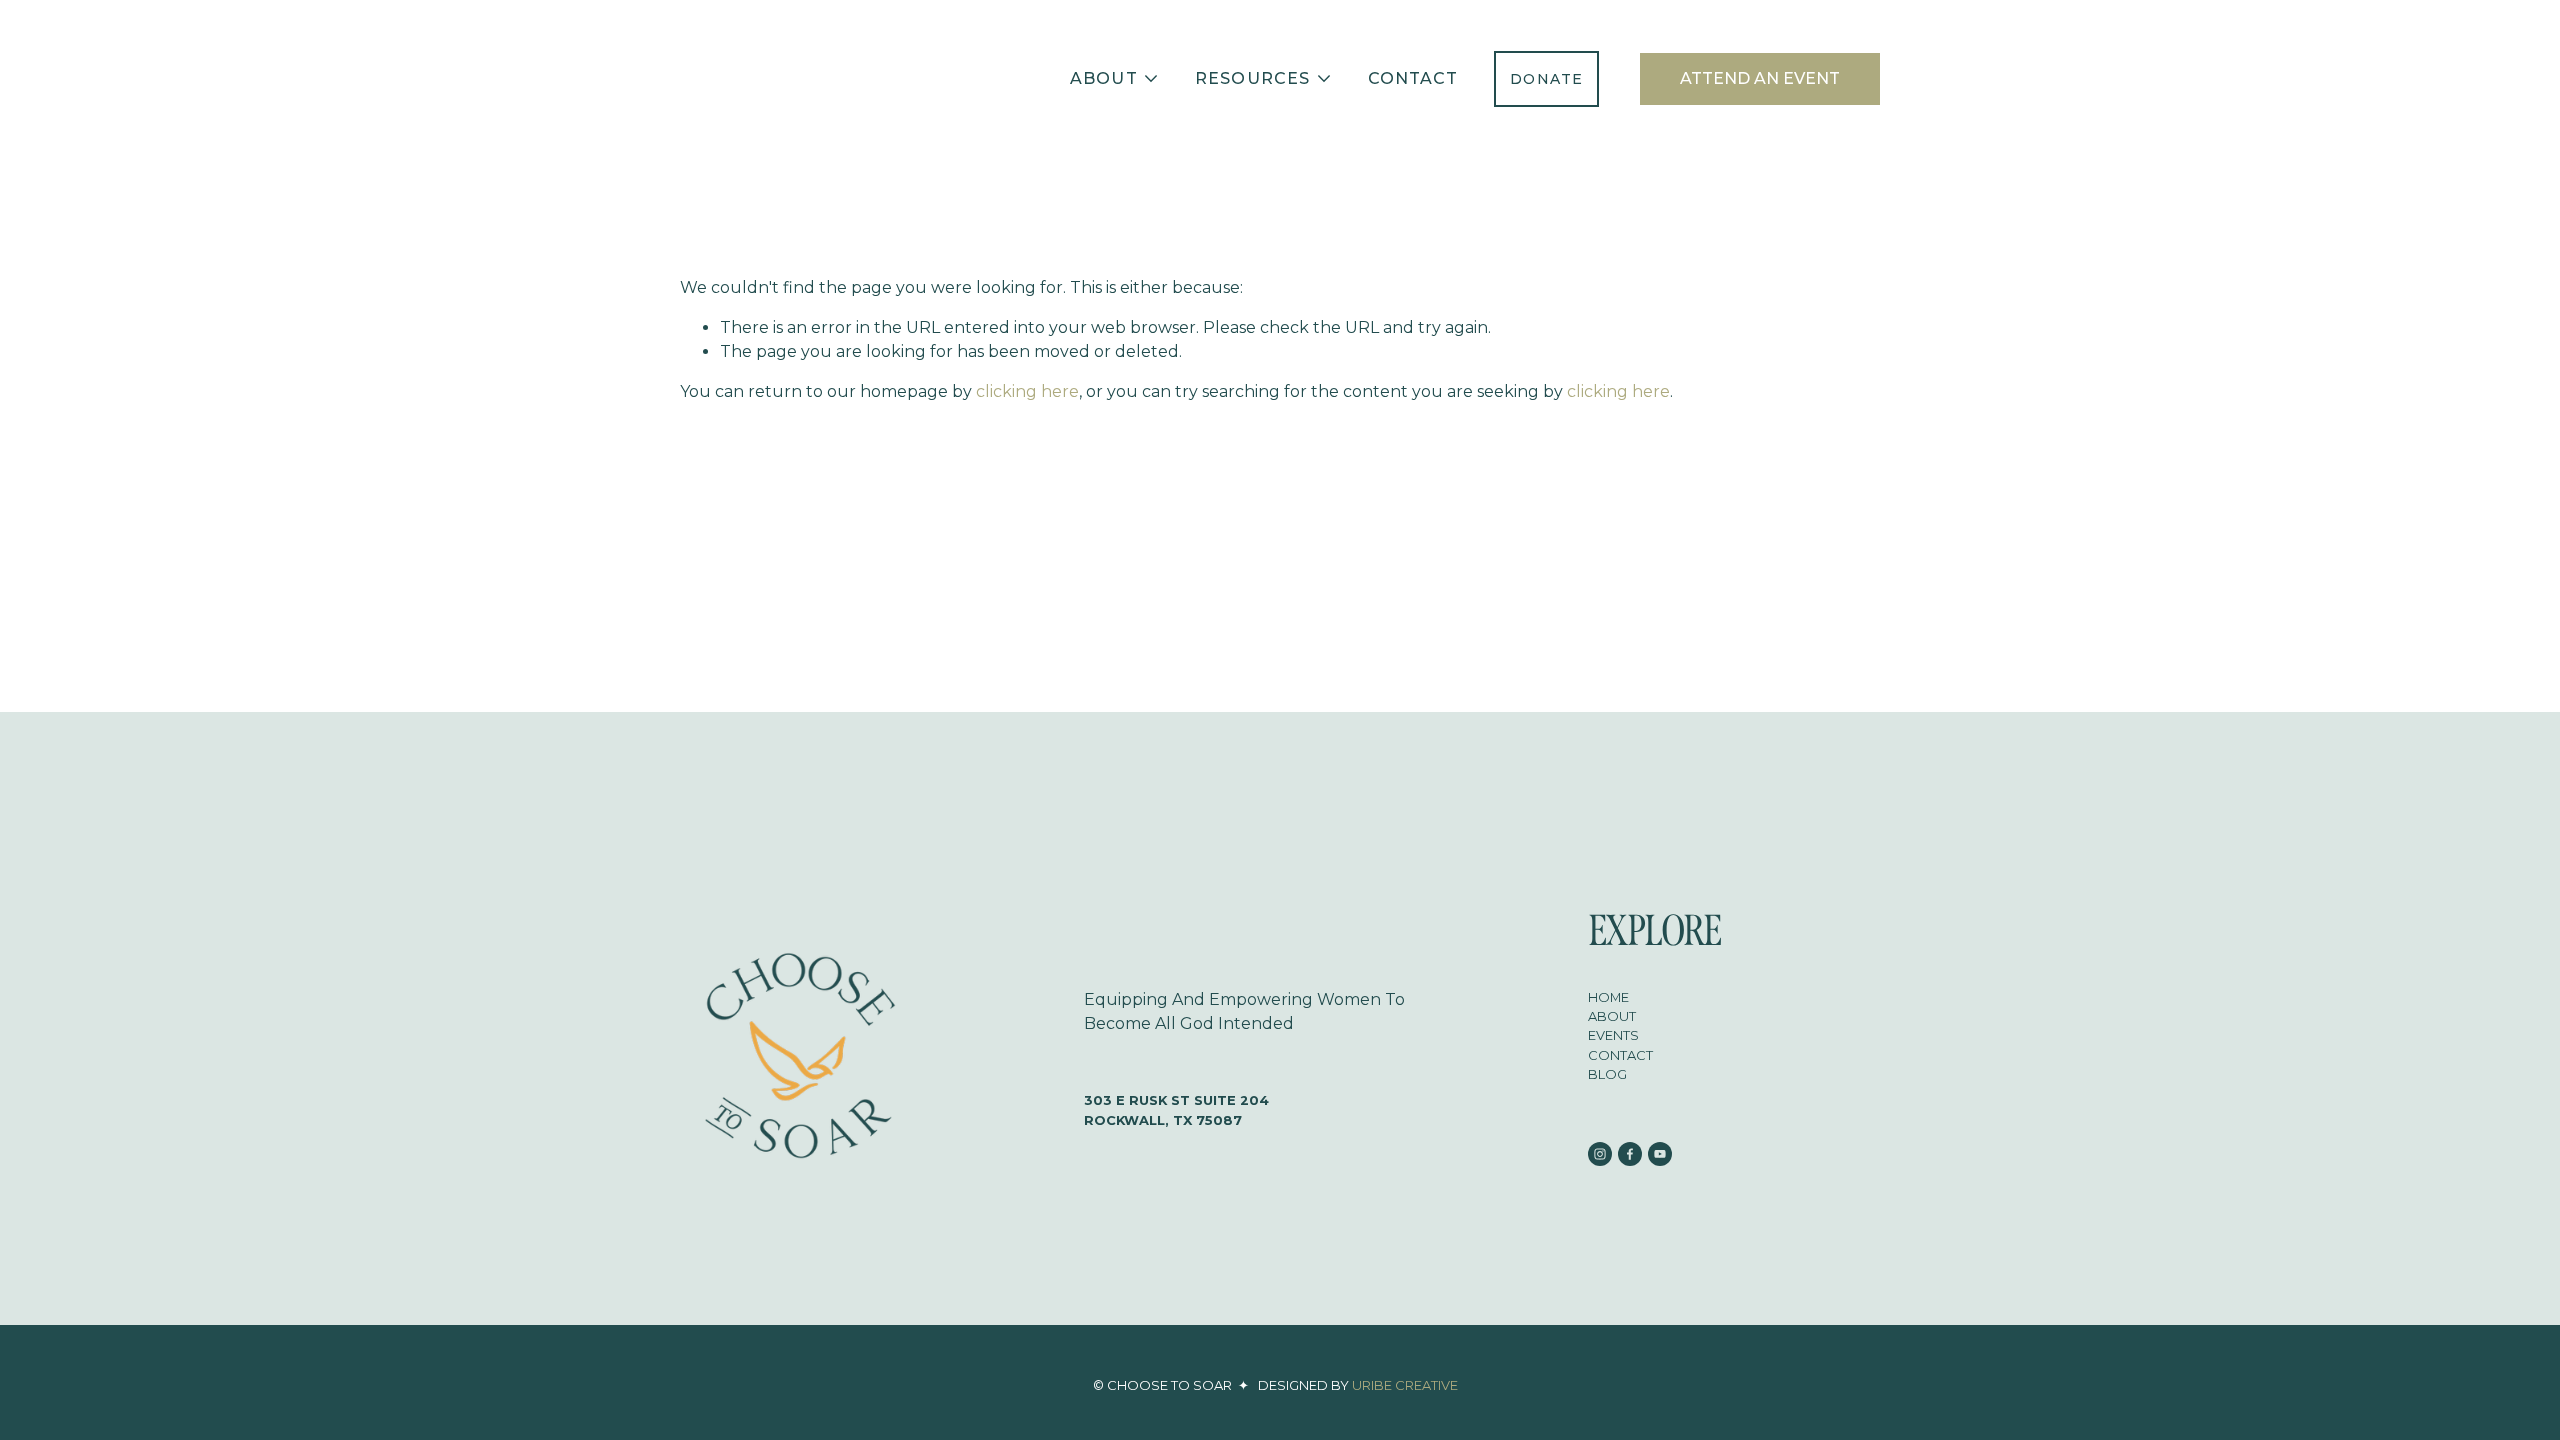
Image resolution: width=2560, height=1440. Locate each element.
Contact (1413, 78)
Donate (1546, 79)
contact (1620, 1055)
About (1612, 1016)
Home (1608, 997)
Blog (1607, 1074)
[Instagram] (1600, 1154)
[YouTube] (1660, 1154)
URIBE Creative (1405, 1385)
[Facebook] (1630, 1154)
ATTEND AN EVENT (1760, 78)
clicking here (1027, 391)
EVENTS (1613, 1035)
